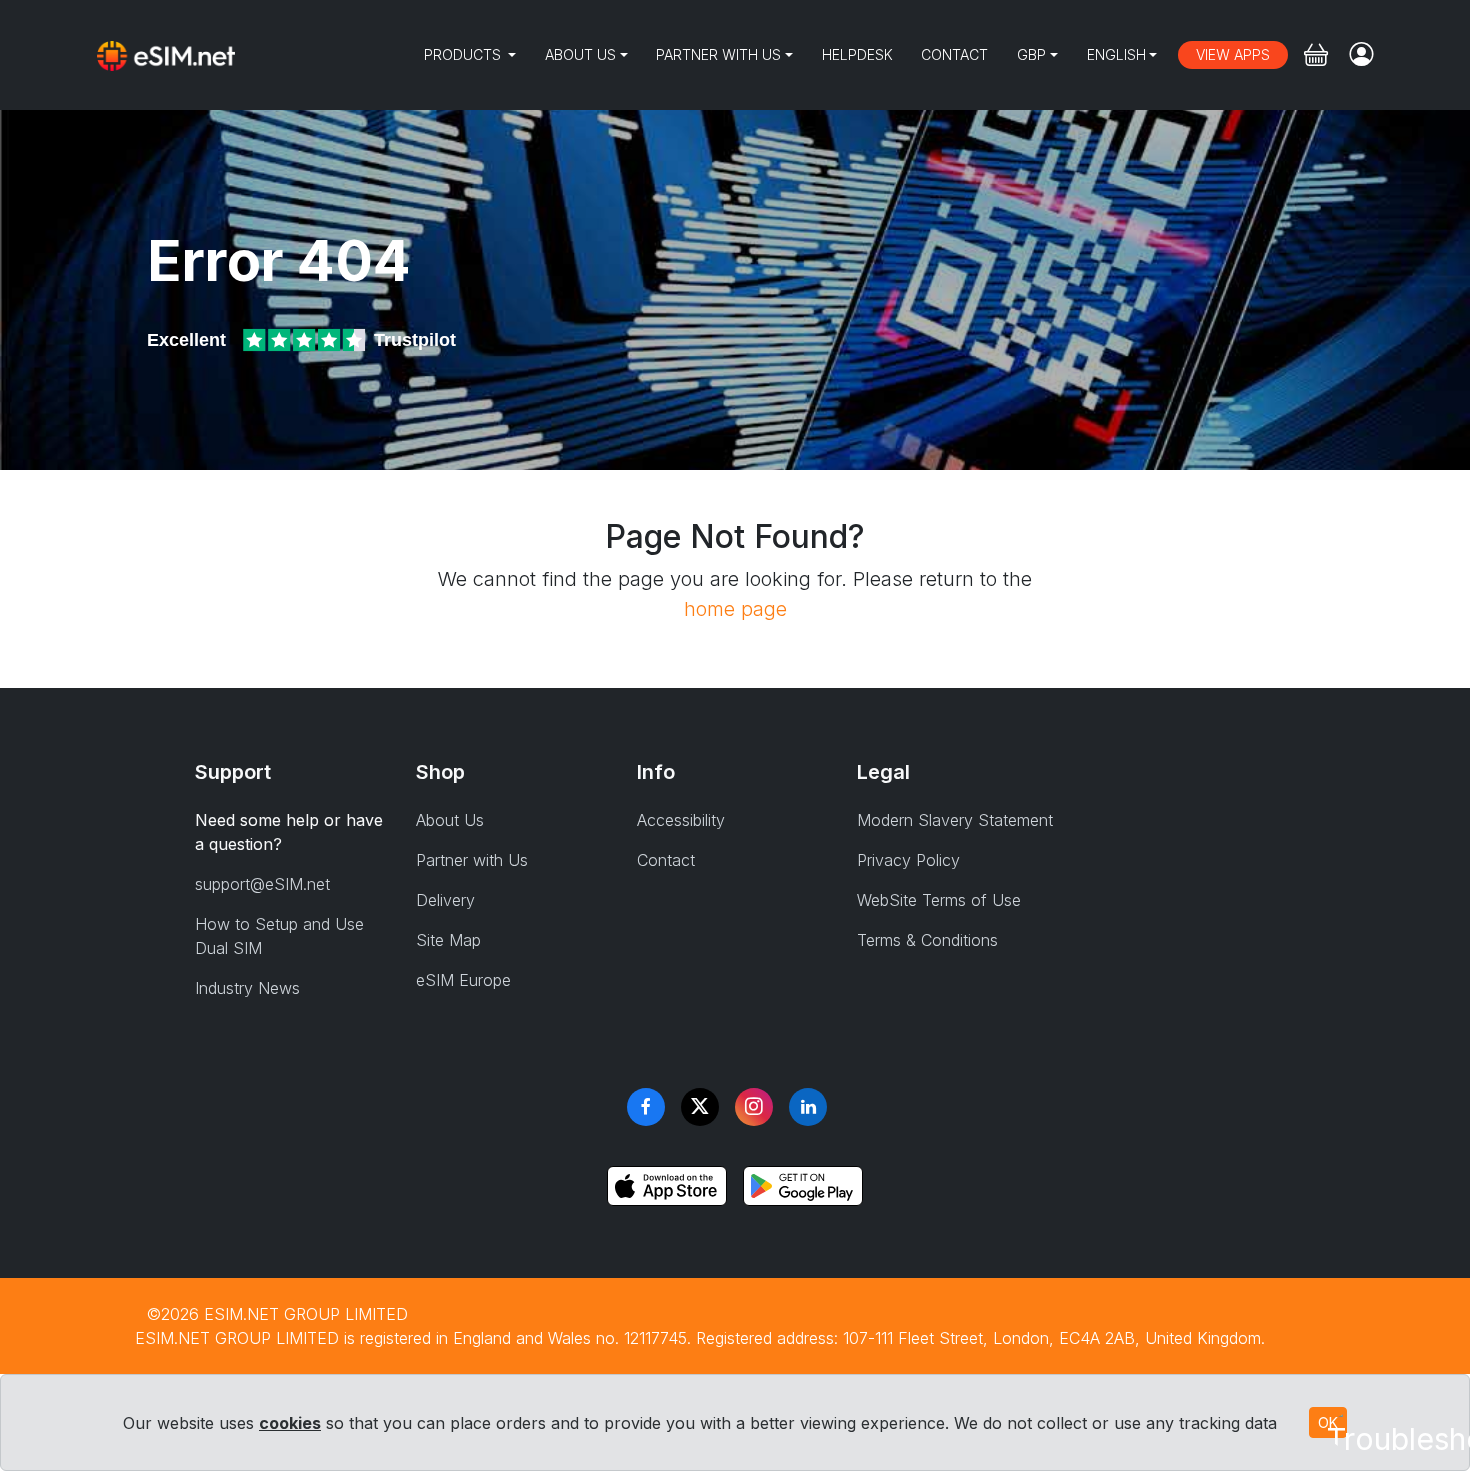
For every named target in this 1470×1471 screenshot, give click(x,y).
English (1116, 54)
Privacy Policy (908, 860)
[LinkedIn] (808, 1107)
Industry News (247, 988)
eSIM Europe (463, 980)
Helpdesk (857, 54)
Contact (954, 54)
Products (464, 54)
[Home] (166, 55)
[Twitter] (700, 1107)
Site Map (448, 940)
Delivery (445, 900)
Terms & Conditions (927, 940)
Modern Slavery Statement (955, 820)
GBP (1031, 54)
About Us (580, 54)
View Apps (1233, 54)
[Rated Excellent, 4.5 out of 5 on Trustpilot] (306, 340)
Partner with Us (718, 54)
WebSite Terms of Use (939, 900)
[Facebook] (646, 1107)
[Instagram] (754, 1107)
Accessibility (681, 820)
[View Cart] (1316, 55)
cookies (290, 1423)
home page (735, 609)
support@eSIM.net (262, 884)
